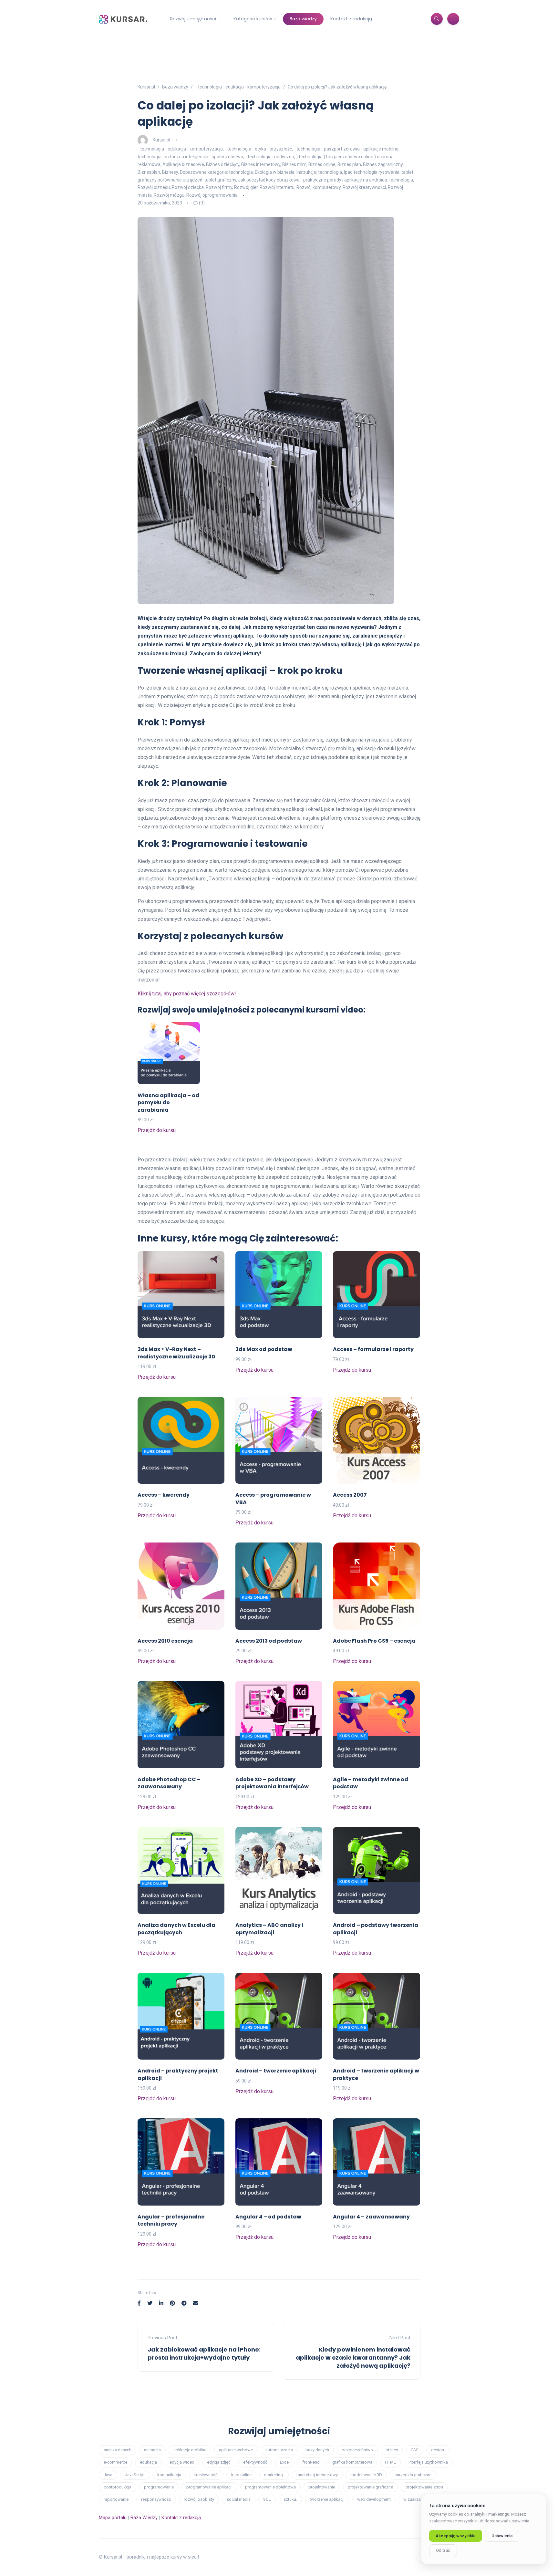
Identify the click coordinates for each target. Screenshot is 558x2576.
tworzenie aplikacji (327, 2499)
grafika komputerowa (352, 2462)
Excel (285, 2462)
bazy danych (317, 2450)
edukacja (148, 2462)
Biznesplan (149, 172)
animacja (152, 2450)
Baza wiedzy (303, 19)
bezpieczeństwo (357, 2450)
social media (239, 2499)
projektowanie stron (424, 2487)
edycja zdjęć (219, 2462)
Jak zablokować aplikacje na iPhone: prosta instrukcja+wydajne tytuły (204, 2353)
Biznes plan (349, 164)
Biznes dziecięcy (223, 164)
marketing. (274, 2475)
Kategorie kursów (253, 19)
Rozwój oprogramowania (212, 195)
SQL (267, 2499)
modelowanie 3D (366, 2475)
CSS (415, 2450)
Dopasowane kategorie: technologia (216, 172)
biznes (392, 2450)
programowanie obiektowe (270, 2487)
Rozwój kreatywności (364, 187)
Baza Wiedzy (144, 2518)
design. (438, 2450)
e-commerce (115, 2462)
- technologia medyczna (270, 157)
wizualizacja (415, 2499)
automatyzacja (279, 2450)
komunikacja (169, 2475)
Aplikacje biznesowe (183, 164)
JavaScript (135, 2475)
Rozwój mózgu (169, 195)
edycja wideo (182, 2462)
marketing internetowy (317, 2475)
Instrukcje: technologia (319, 172)
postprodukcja (118, 2487)
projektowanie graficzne (370, 2487)
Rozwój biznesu (154, 187)
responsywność (156, 2499)
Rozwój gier (246, 187)
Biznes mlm (294, 164)
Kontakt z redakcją (351, 19)
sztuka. (290, 2499)
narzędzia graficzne (413, 2475)
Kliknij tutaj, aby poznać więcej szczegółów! (187, 994)
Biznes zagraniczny (383, 164)
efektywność (255, 2462)
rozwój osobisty (199, 2499)
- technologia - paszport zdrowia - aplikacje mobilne (346, 149)
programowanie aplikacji (209, 2487)
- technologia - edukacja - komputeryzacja (180, 149)
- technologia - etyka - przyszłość (258, 149)
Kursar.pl (161, 140)
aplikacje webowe (236, 2450)
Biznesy (170, 172)
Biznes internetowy (261, 164)
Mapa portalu (113, 2518)
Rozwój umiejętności (193, 19)
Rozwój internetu (277, 187)
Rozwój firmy (219, 187)
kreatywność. (206, 2475)
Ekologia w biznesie (275, 172)
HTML (390, 2462)
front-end (311, 2462)
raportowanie (116, 2499)
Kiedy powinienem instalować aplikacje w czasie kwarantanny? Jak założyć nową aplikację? (353, 2358)
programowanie (159, 2487)
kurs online (241, 2475)
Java (108, 2475)
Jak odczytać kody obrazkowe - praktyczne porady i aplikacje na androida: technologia (325, 180)
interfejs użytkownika (428, 2462)
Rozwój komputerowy (319, 187)
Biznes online (322, 164)
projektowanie (322, 2487)
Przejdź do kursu (157, 1130)
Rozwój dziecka (188, 187)
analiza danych (118, 2450)
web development (374, 2499)
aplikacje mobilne (190, 2450)
